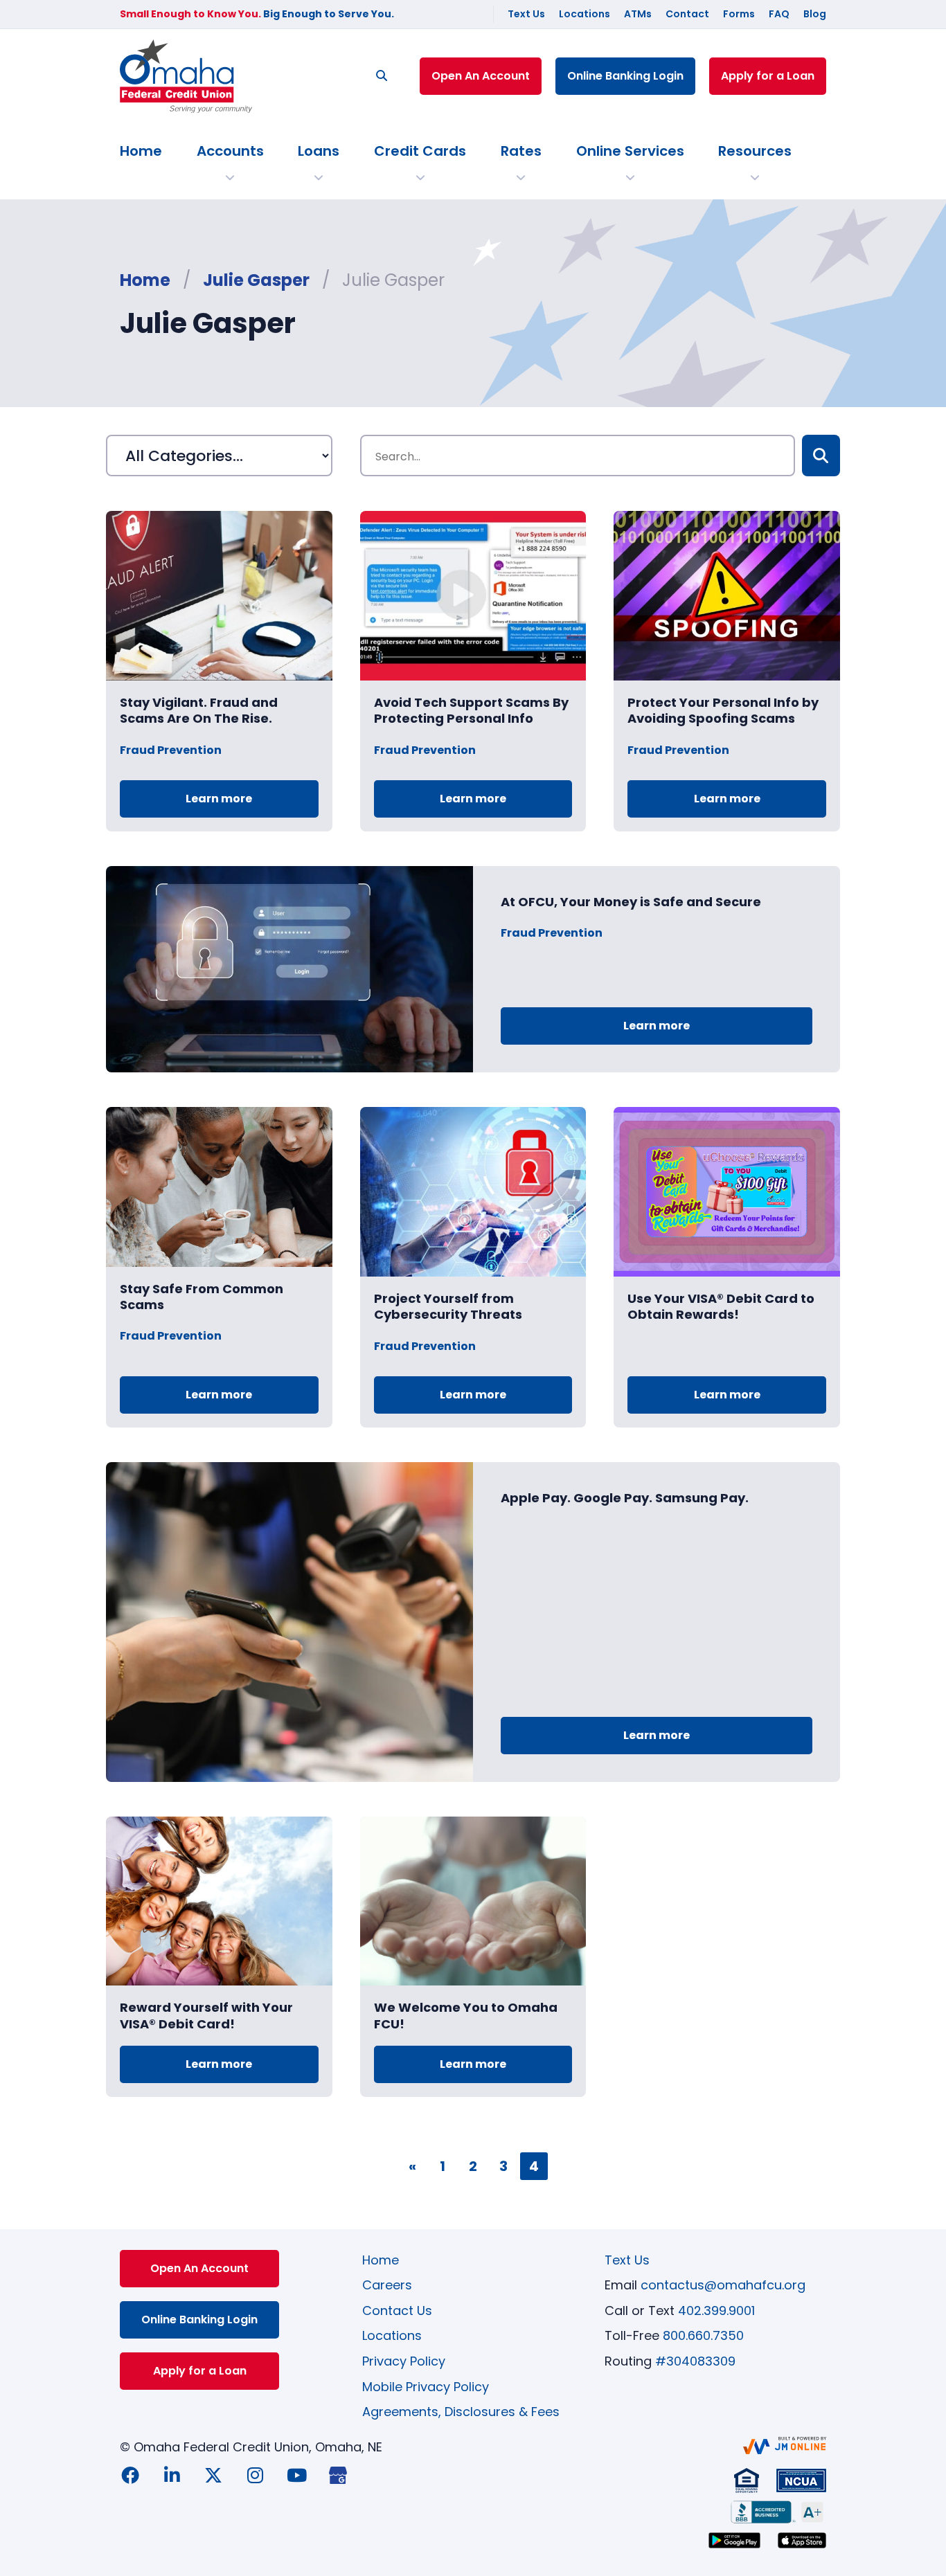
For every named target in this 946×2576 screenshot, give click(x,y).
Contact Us (397, 2311)
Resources (755, 151)
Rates (521, 151)
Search (821, 456)
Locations (584, 14)
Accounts (230, 151)
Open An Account (481, 76)
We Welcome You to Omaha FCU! (466, 2015)
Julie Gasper (256, 280)
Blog (815, 14)
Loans (319, 151)
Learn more (219, 799)
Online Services (630, 151)
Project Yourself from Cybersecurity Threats (448, 1306)
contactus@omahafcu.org (723, 2285)
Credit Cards (420, 151)
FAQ (779, 14)
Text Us (526, 14)
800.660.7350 (703, 2335)
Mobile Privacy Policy (426, 2387)
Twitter (213, 2475)
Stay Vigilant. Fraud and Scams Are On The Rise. (199, 710)
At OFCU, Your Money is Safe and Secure (631, 902)
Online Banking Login (625, 76)
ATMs (638, 14)
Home (141, 151)
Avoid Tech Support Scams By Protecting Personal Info (471, 710)
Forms (739, 14)
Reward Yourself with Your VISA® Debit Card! (206, 2015)
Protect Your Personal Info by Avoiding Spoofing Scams (723, 710)
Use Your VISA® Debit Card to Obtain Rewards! (721, 1306)
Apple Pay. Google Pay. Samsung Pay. (625, 1498)
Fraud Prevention (171, 750)
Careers (387, 2285)
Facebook (130, 2475)
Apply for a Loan (768, 76)
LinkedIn (172, 2475)
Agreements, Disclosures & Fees (461, 2412)
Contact (687, 14)
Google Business (338, 2475)
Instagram (255, 2475)
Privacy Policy (404, 2361)
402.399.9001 (716, 2311)
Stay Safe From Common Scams (202, 1297)
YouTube (296, 2475)
